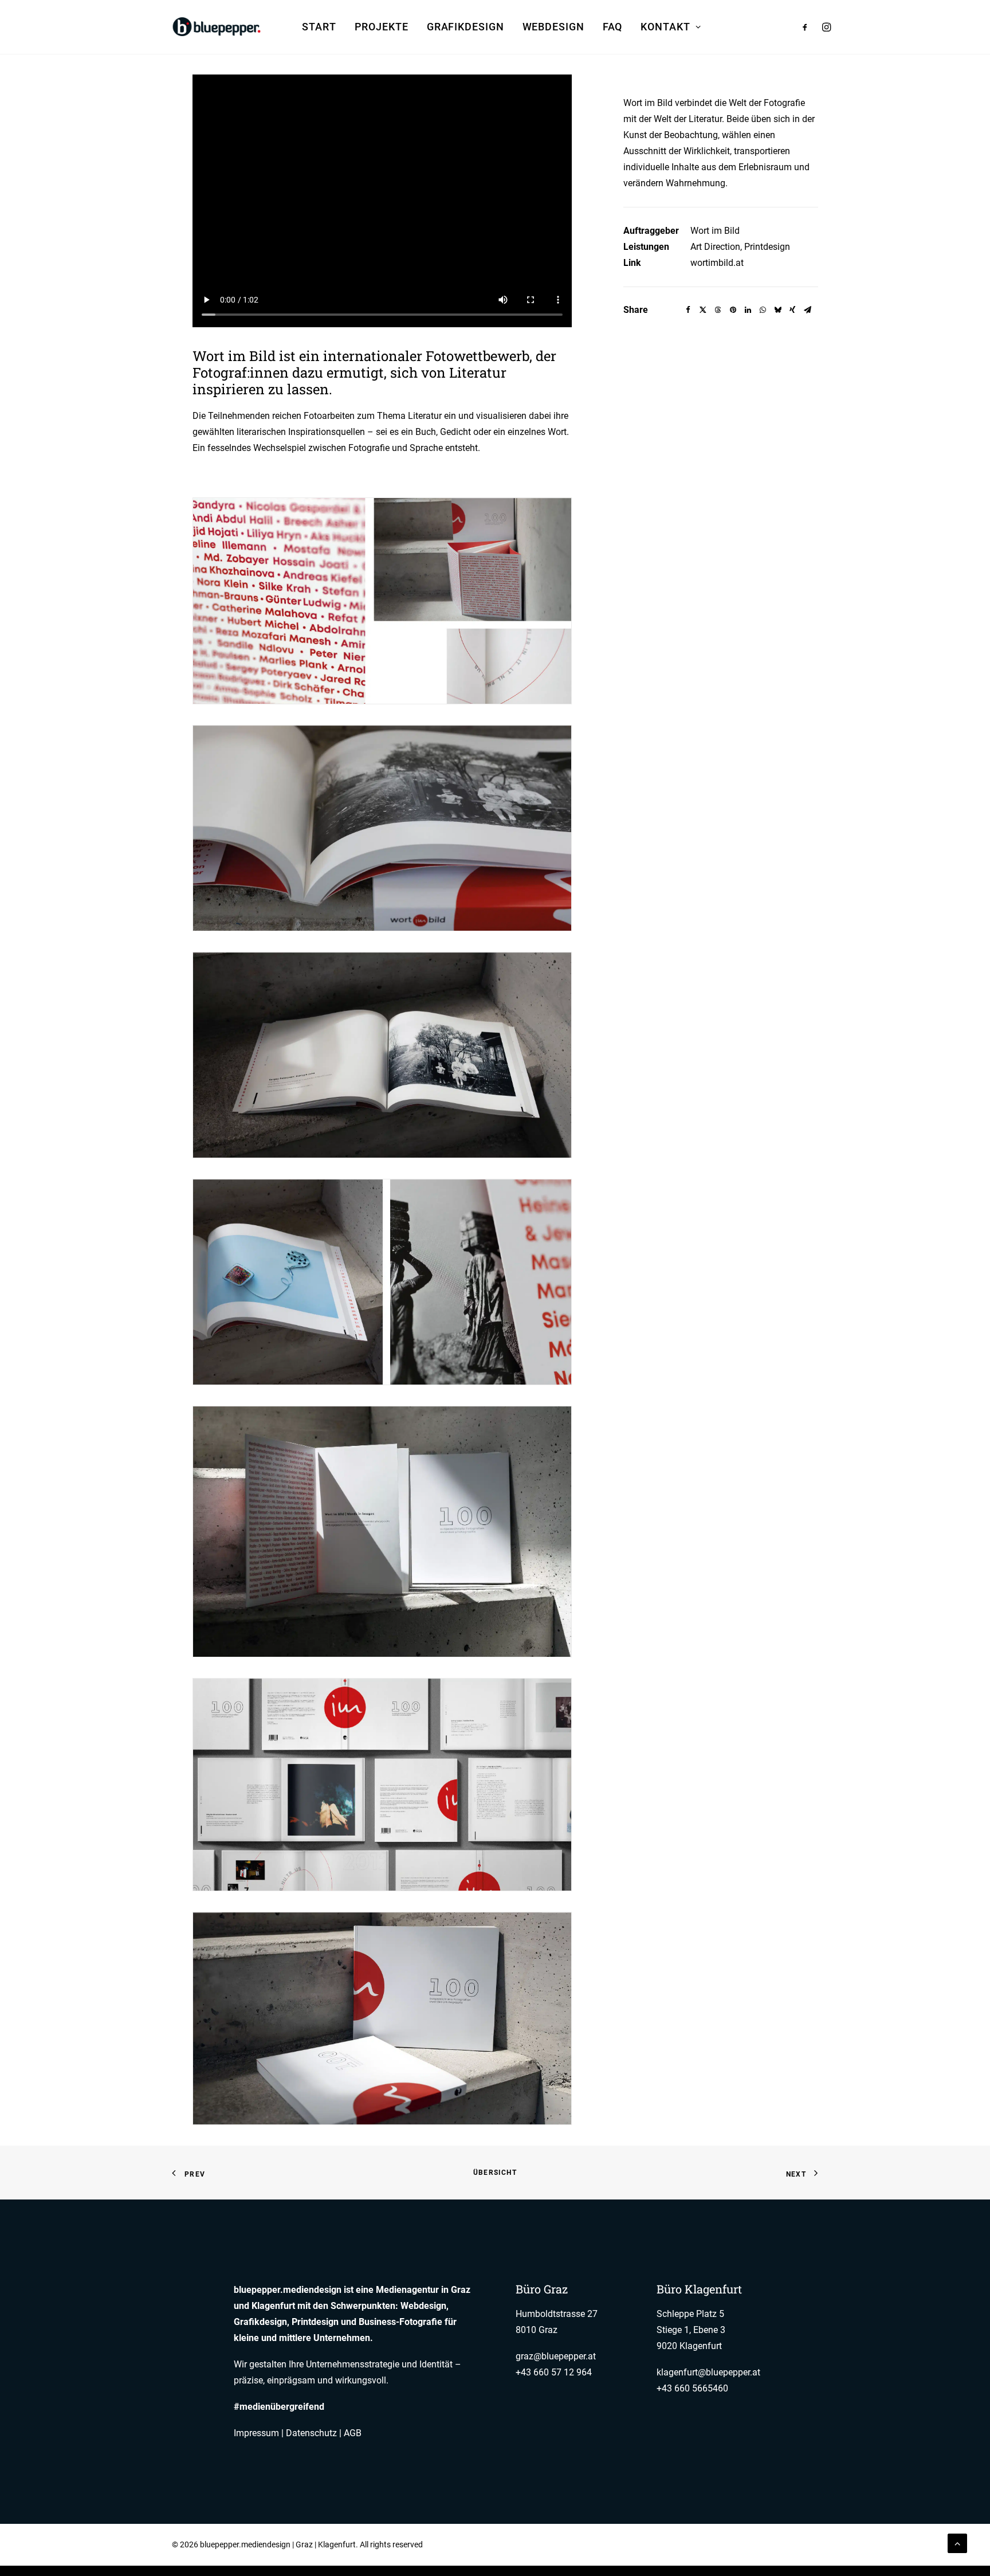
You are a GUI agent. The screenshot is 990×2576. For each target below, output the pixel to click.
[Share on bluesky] (777, 310)
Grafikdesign (465, 27)
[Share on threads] (718, 310)
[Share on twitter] (703, 310)
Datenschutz (311, 2433)
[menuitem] (319, 27)
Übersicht (495, 2173)
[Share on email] (807, 310)
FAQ (613, 27)
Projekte (382, 27)
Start (319, 27)
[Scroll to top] (957, 2542)
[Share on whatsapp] (763, 310)
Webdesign (553, 27)
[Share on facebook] (688, 310)
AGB (353, 2433)
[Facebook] (794, 2546)
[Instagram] (814, 2546)
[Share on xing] (792, 310)
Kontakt (665, 27)
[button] (808, 27)
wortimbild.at (717, 263)
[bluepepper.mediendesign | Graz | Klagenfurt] (218, 27)
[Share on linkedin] (748, 310)
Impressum (256, 2433)
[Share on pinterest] (733, 310)
